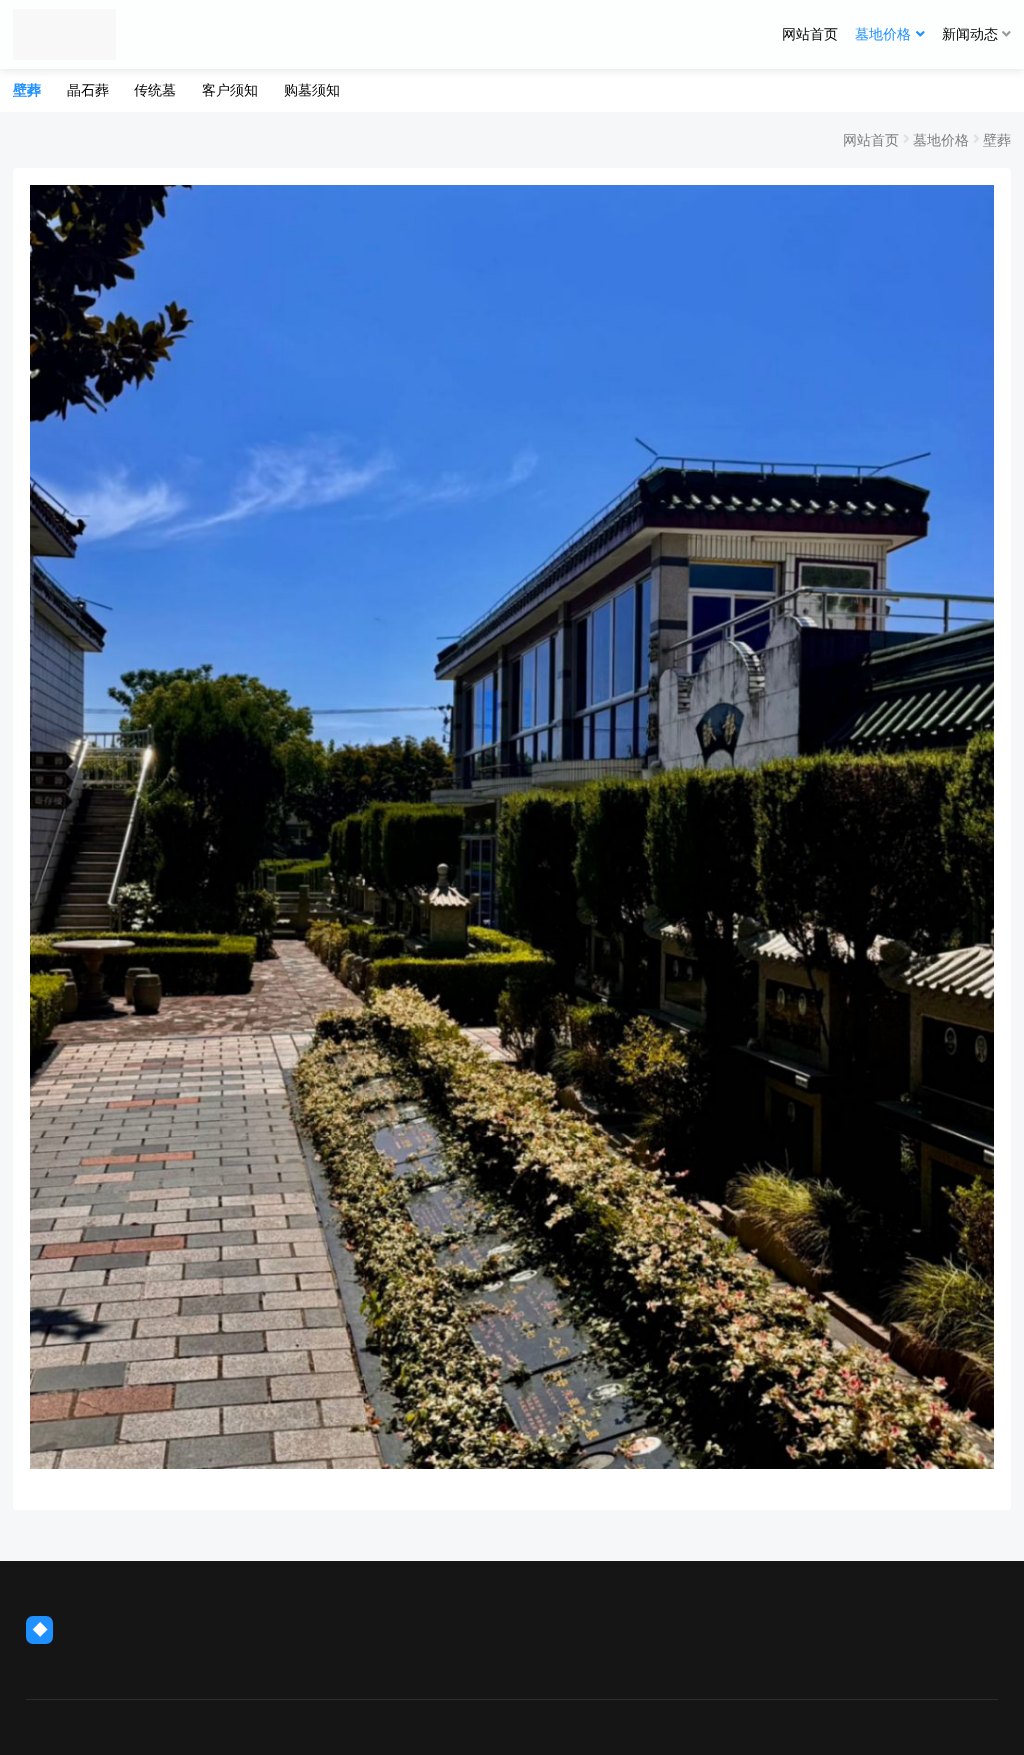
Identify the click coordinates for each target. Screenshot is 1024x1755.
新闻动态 (970, 34)
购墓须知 (312, 90)
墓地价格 (883, 34)
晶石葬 (88, 90)
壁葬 (27, 90)
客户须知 (230, 90)
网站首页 (810, 34)
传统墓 (155, 90)
